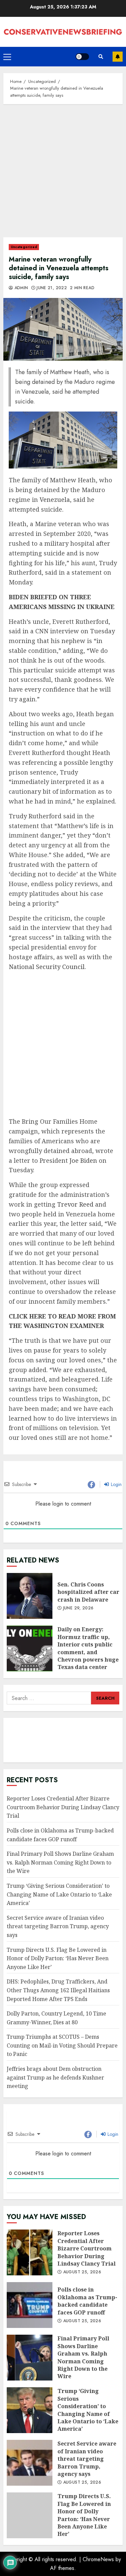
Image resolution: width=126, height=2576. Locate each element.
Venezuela (55, 499)
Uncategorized (24, 247)
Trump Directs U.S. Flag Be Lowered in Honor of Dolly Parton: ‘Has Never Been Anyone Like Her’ (58, 1958)
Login (116, 1484)
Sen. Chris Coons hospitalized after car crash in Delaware (30, 1596)
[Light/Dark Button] (82, 57)
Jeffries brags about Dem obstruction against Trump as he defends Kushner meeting (55, 2077)
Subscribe (118, 57)
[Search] (101, 57)
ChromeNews (98, 2559)
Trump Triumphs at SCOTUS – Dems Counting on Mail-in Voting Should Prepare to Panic (62, 2045)
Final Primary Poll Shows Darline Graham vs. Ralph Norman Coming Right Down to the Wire (60, 1862)
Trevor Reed (75, 1204)
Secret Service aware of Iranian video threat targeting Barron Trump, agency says (58, 1926)
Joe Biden (83, 1160)
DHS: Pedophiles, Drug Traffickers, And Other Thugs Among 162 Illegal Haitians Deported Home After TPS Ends (58, 1990)
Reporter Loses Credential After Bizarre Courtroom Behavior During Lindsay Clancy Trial (63, 1807)
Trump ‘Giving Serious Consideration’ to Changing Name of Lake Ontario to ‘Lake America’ (59, 1894)
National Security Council (47, 967)
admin (20, 288)
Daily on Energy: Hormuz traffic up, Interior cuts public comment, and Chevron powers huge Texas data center (30, 1648)
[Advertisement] (63, 174)
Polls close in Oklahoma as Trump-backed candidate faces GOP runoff (30, 2305)
